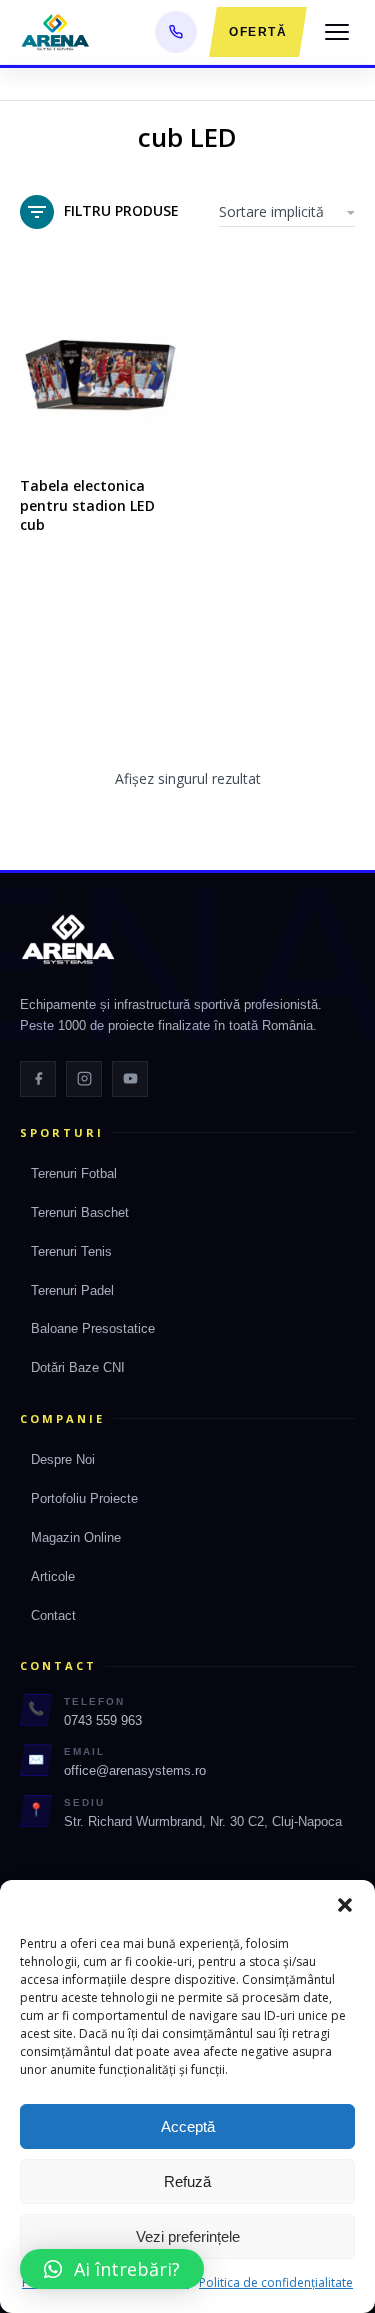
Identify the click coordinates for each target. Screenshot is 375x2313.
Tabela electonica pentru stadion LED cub (87, 505)
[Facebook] (38, 1079)
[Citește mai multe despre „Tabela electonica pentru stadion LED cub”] (158, 436)
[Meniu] (337, 32)
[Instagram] (84, 1079)
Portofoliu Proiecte (84, 1498)
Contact (53, 1615)
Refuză (187, 2181)
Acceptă (188, 2126)
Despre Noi (63, 1459)
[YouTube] (130, 1079)
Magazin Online (76, 1537)
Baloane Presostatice (93, 1328)
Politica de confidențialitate (276, 2282)
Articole (53, 1576)
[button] (345, 1905)
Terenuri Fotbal (74, 1173)
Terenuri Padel (72, 1290)
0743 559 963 (103, 1720)
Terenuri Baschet (80, 1212)
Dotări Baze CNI (78, 1367)
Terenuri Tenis (71, 1251)
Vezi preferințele (188, 2236)
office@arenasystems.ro (135, 1770)
